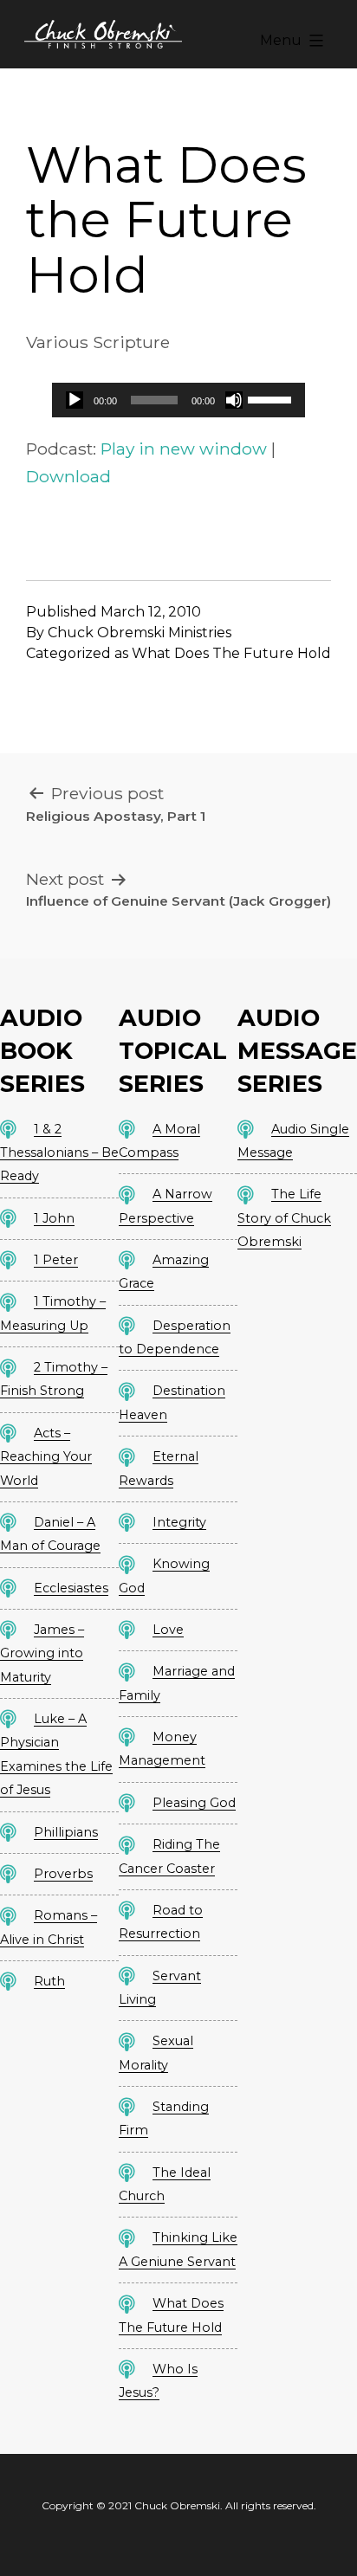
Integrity (179, 1522)
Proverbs (63, 1874)
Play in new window (184, 449)
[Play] (75, 400)
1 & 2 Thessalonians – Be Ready (59, 1153)
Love (168, 1630)
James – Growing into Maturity (42, 1653)
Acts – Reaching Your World (46, 1457)
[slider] (272, 398)
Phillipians (66, 1832)
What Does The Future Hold (231, 653)
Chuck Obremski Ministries (140, 633)
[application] (178, 400)
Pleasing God (194, 1803)
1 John (54, 1218)
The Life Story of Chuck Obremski (284, 1218)
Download (68, 476)
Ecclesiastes (71, 1588)
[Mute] (234, 400)
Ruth (49, 1981)
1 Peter (56, 1260)
